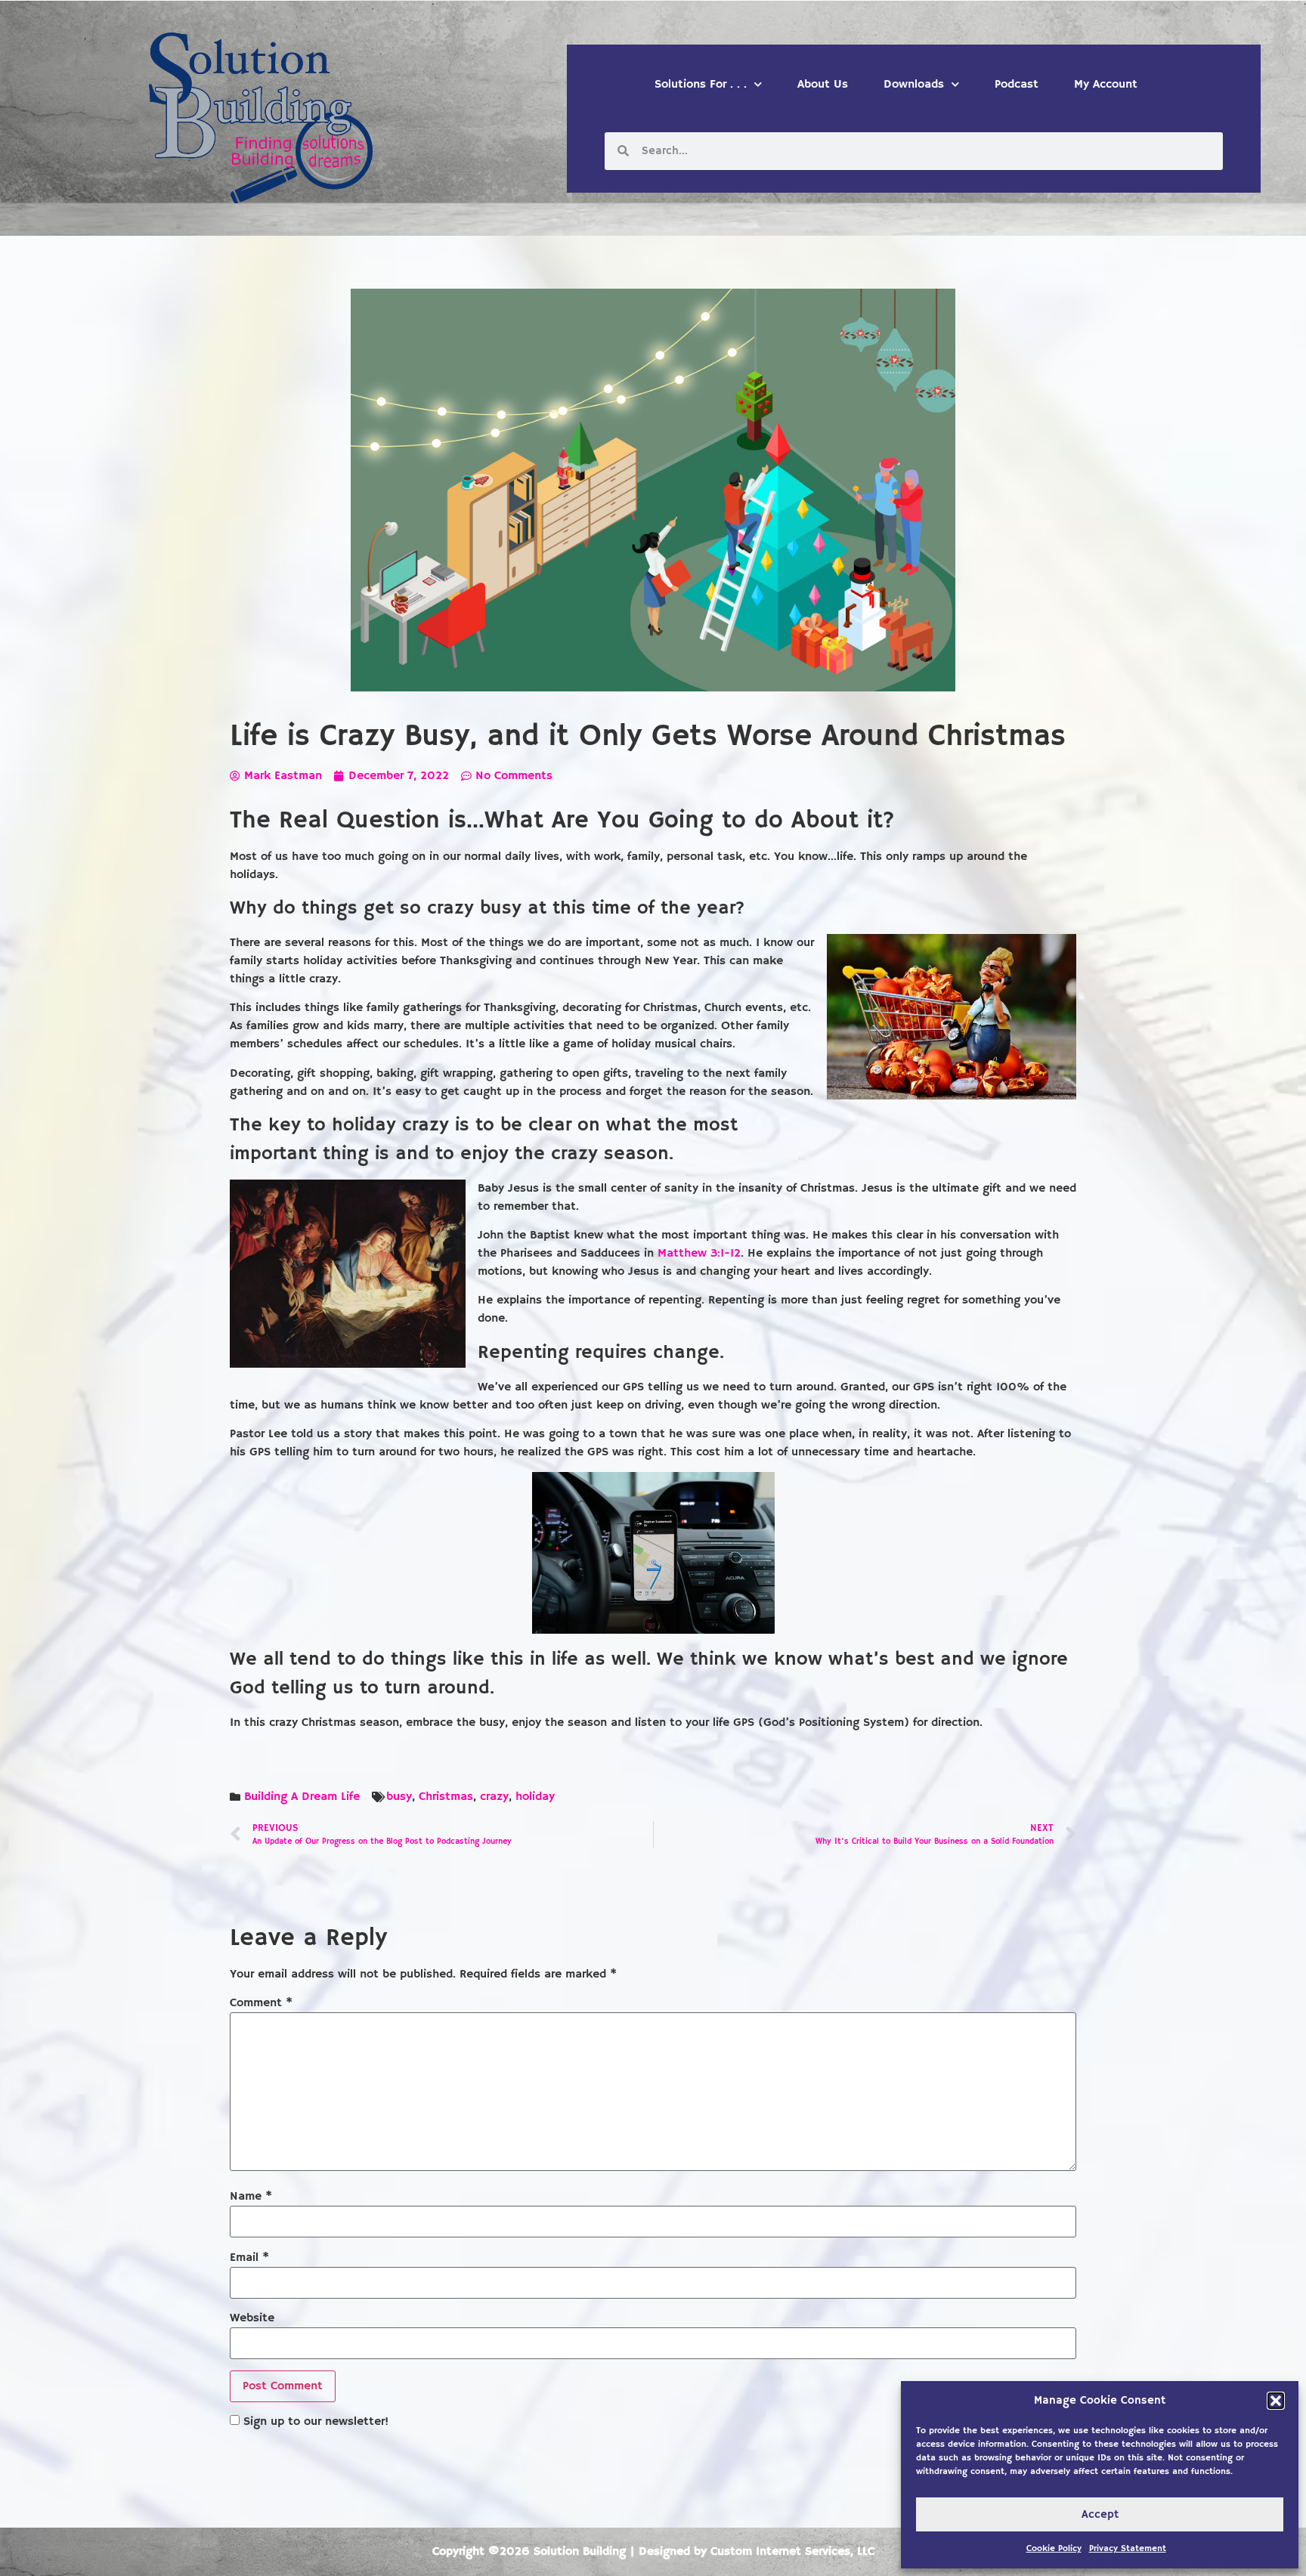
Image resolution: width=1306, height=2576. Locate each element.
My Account (1106, 85)
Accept (1100, 2514)
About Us (823, 85)
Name (251, 2197)
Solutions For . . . (701, 85)
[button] (1276, 2401)
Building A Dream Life (302, 1797)
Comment (261, 2003)
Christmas (446, 1797)
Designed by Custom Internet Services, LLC (757, 2552)
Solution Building (580, 2552)
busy (399, 1797)
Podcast (1017, 85)
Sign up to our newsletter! (316, 2422)
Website (252, 2318)
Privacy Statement (1128, 2548)
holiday (535, 1797)
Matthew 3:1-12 (699, 1254)
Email (249, 2258)
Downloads (914, 85)
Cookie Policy (1054, 2548)
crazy (494, 1797)
